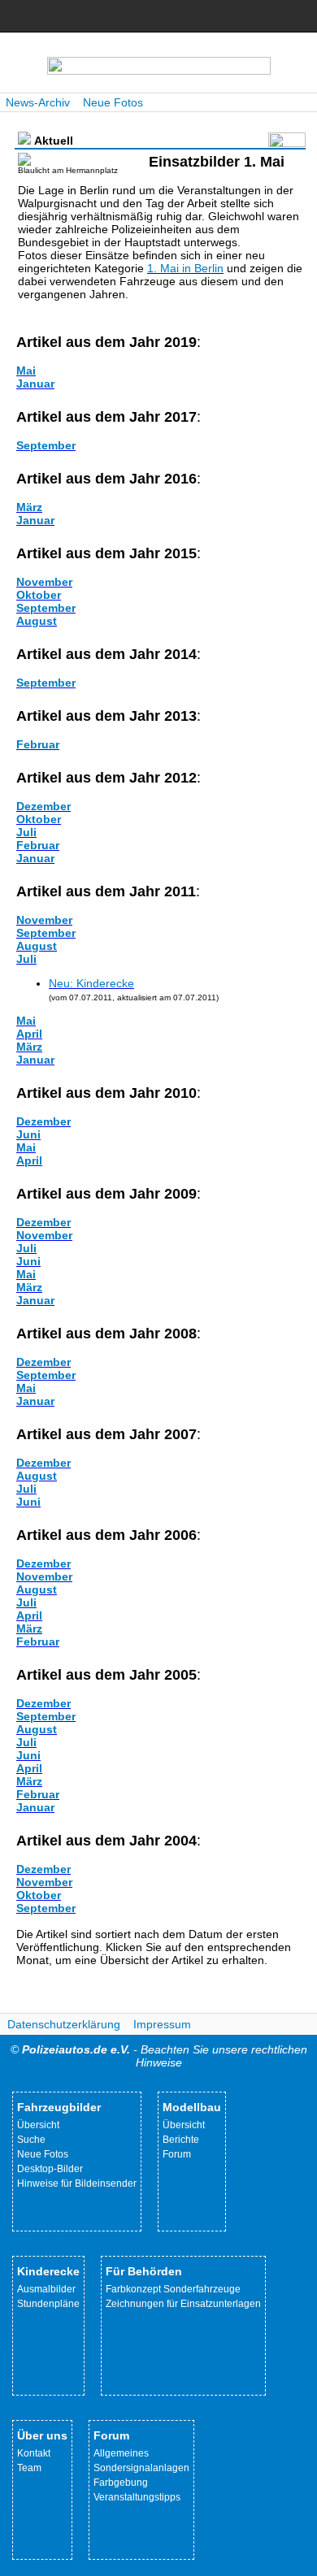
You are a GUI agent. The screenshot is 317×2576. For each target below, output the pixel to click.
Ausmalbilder (46, 2289)
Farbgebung (121, 2483)
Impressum (162, 2024)
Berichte (181, 2140)
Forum (177, 2154)
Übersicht (38, 2125)
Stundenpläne (48, 2304)
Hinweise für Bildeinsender (77, 2184)
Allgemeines (121, 2453)
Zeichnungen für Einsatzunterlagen (183, 2304)
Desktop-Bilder (50, 2169)
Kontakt (34, 2453)
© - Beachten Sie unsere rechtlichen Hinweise (159, 2056)
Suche (31, 2140)
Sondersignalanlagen (141, 2468)
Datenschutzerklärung (64, 2024)
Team (29, 2468)
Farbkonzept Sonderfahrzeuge (173, 2289)
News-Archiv (38, 102)
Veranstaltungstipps (137, 2497)
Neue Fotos (113, 102)
